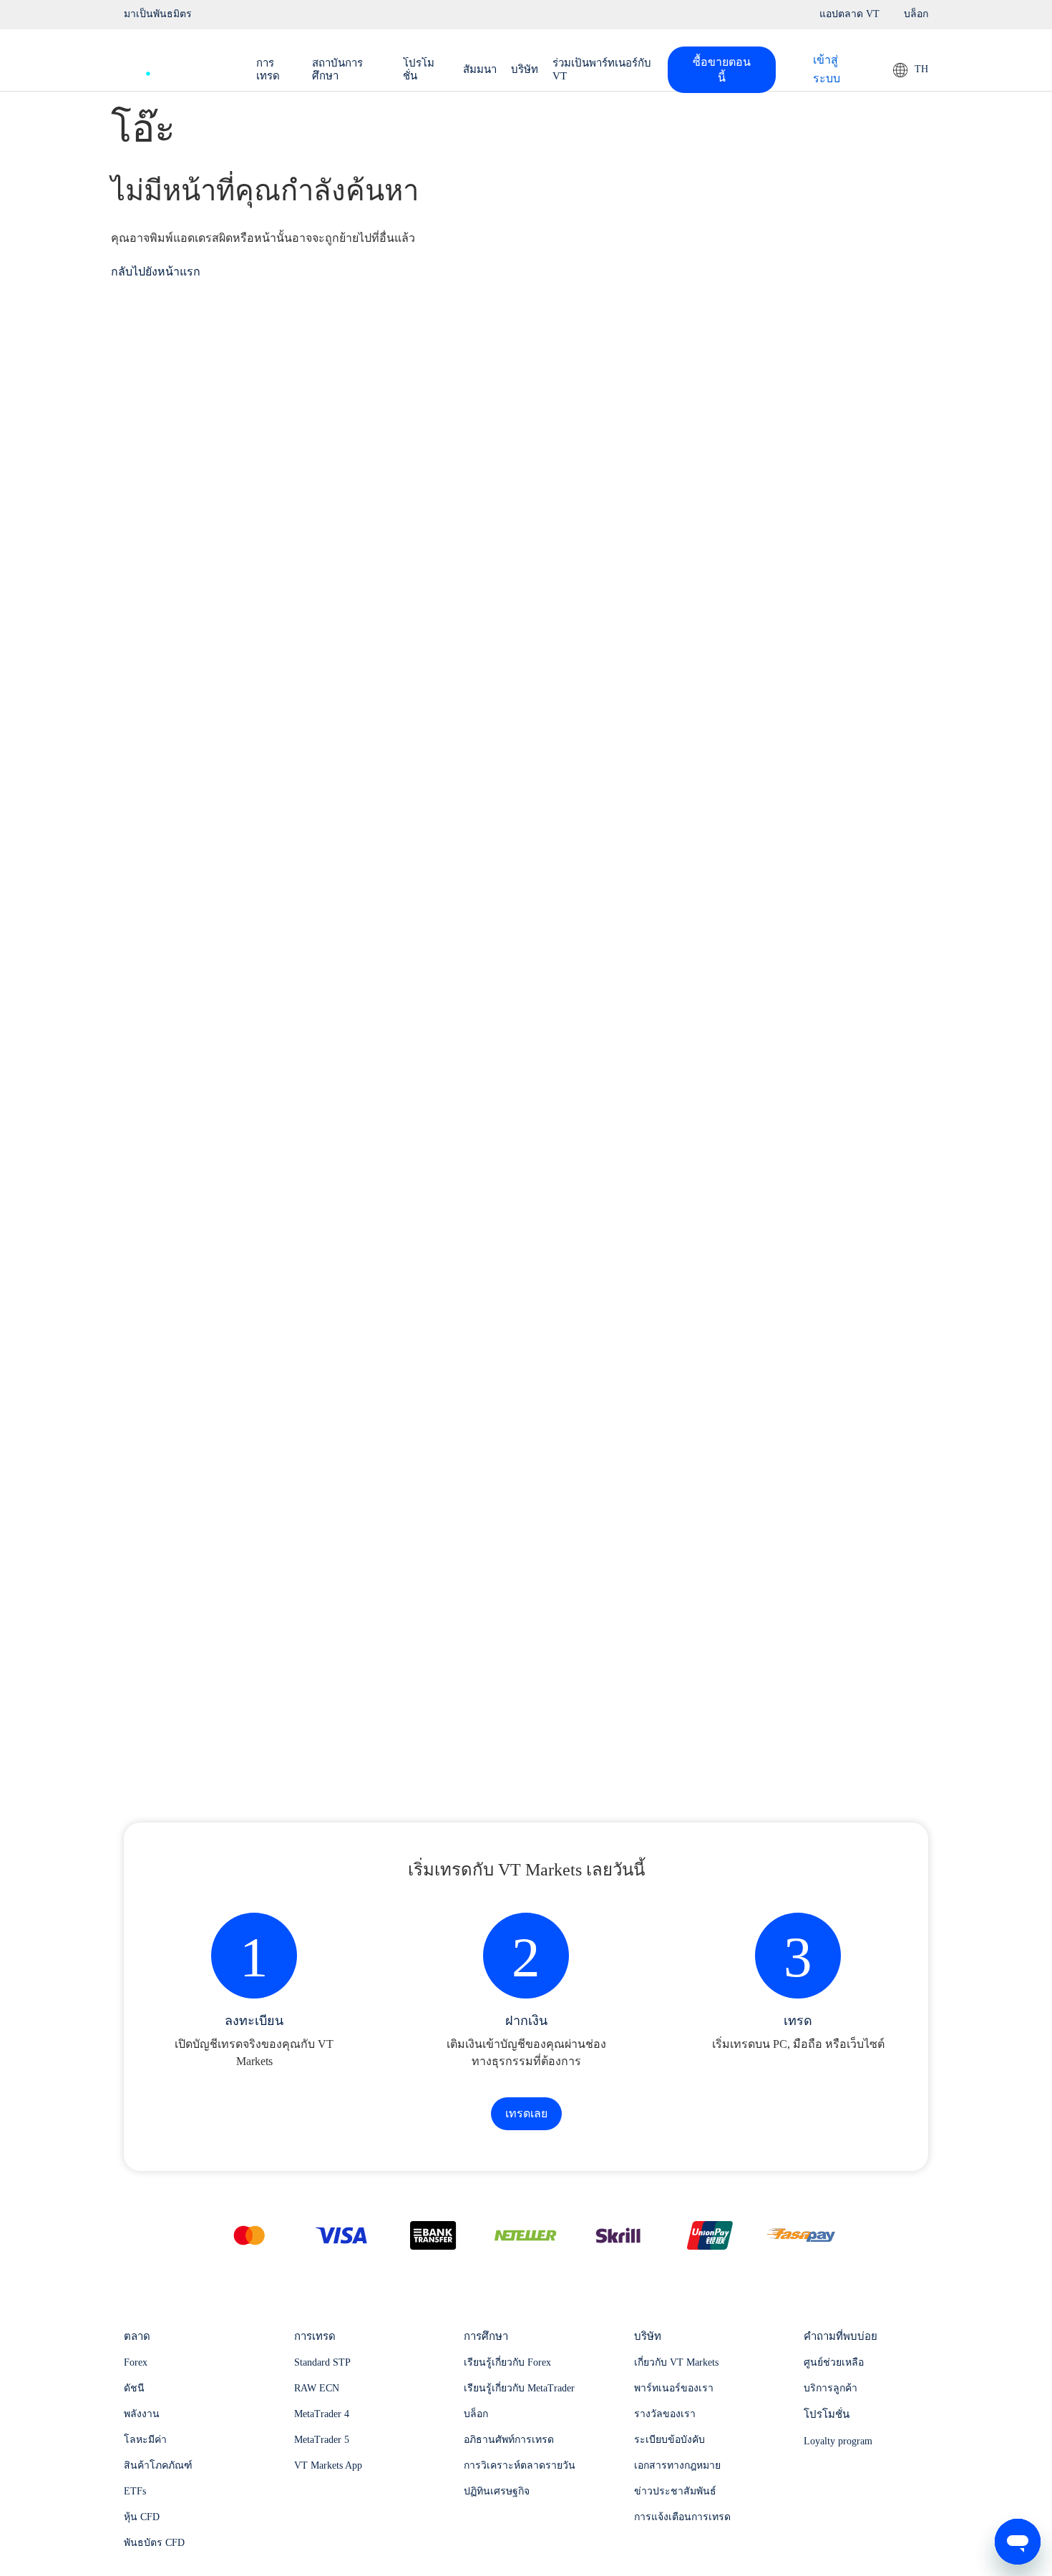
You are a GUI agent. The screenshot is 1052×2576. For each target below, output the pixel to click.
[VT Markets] (176, 66)
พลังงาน (142, 2414)
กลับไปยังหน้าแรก (156, 272)
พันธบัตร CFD (154, 2543)
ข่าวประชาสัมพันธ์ (675, 2491)
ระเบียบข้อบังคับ (669, 2440)
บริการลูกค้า (831, 2388)
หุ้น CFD (142, 2517)
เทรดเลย (526, 2113)
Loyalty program (838, 2441)
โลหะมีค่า (145, 2440)
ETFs (135, 2491)
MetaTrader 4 (322, 2414)
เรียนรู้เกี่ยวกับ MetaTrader (519, 2388)
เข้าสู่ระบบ (827, 69)
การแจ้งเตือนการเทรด (682, 2517)
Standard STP (322, 2362)
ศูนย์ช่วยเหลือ (834, 2362)
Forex (136, 2362)
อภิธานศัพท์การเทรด (509, 2440)
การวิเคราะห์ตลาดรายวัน (520, 2465)
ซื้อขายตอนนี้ (722, 70)
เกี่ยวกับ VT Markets (676, 2362)
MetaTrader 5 (322, 2440)
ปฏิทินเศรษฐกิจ (497, 2491)
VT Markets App (328, 2465)
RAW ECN (317, 2388)
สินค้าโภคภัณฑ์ (158, 2465)
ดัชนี (134, 2388)
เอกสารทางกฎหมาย (677, 2465)
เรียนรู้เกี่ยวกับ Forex (507, 2362)
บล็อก (476, 2414)
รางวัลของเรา (665, 2414)
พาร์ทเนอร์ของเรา (674, 2388)
